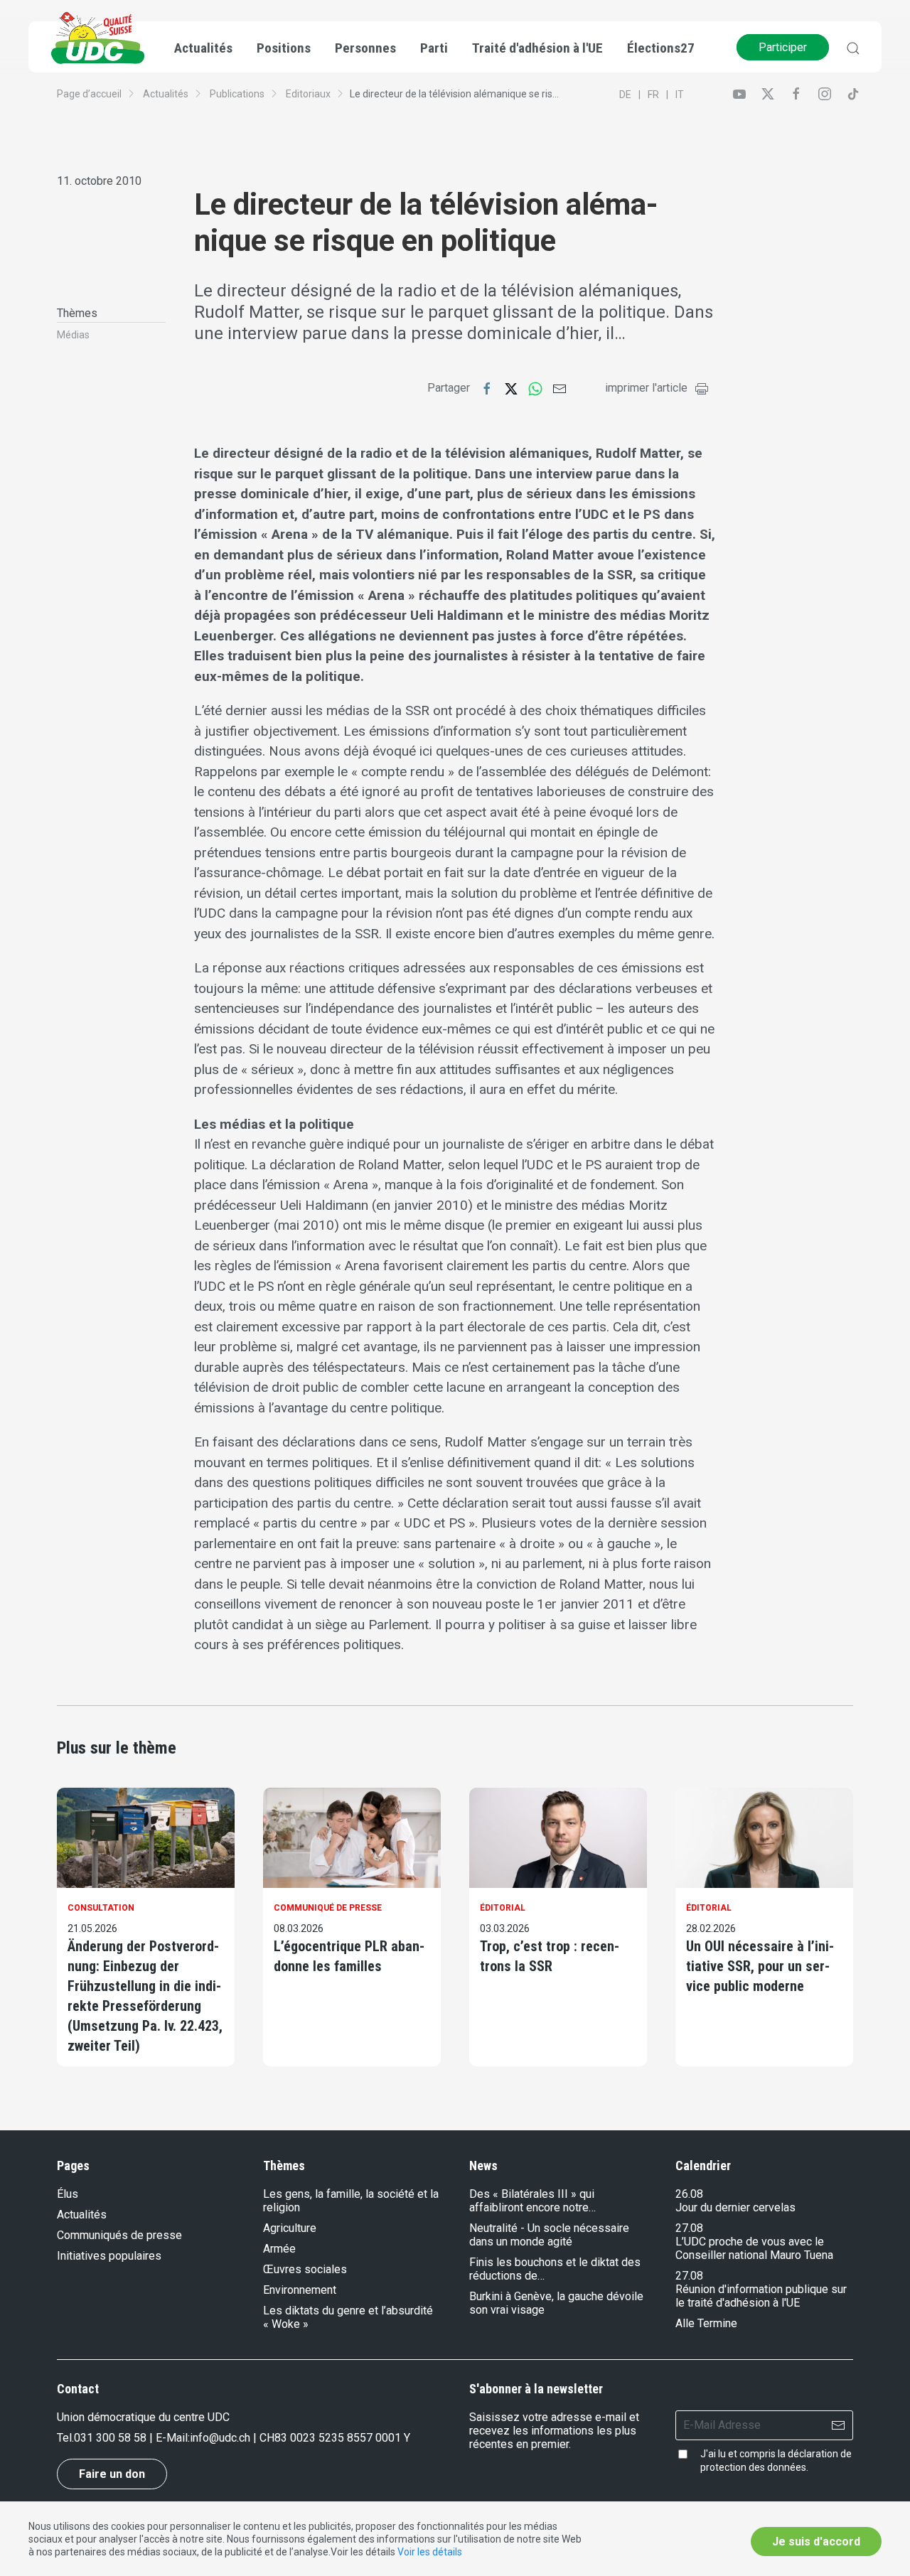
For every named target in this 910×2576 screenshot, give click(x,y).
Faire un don (112, 2474)
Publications (237, 94)
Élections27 (661, 48)
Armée (279, 2249)
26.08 (689, 2194)
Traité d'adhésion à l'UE (537, 48)
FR (653, 95)
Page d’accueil (89, 94)
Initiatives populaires (109, 2256)
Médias (73, 335)
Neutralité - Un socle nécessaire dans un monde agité (549, 2235)
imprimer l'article (646, 388)
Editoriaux (308, 94)
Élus (68, 2194)
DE (625, 95)
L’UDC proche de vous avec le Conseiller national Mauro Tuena (754, 2248)
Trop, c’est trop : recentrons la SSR (550, 1956)
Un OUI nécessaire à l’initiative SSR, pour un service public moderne (760, 1966)
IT (680, 95)
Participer (783, 47)
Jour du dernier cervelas (735, 2207)
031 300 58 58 (110, 2438)
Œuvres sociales (305, 2269)
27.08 (689, 2228)
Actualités (166, 94)
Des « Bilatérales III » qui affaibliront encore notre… (532, 2201)
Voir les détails (430, 2552)
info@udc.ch (220, 2438)
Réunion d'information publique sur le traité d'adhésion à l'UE (761, 2296)
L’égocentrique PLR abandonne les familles (349, 1956)
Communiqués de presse (119, 2235)
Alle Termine (706, 2323)
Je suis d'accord (816, 2542)
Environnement (300, 2290)
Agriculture (290, 2228)
